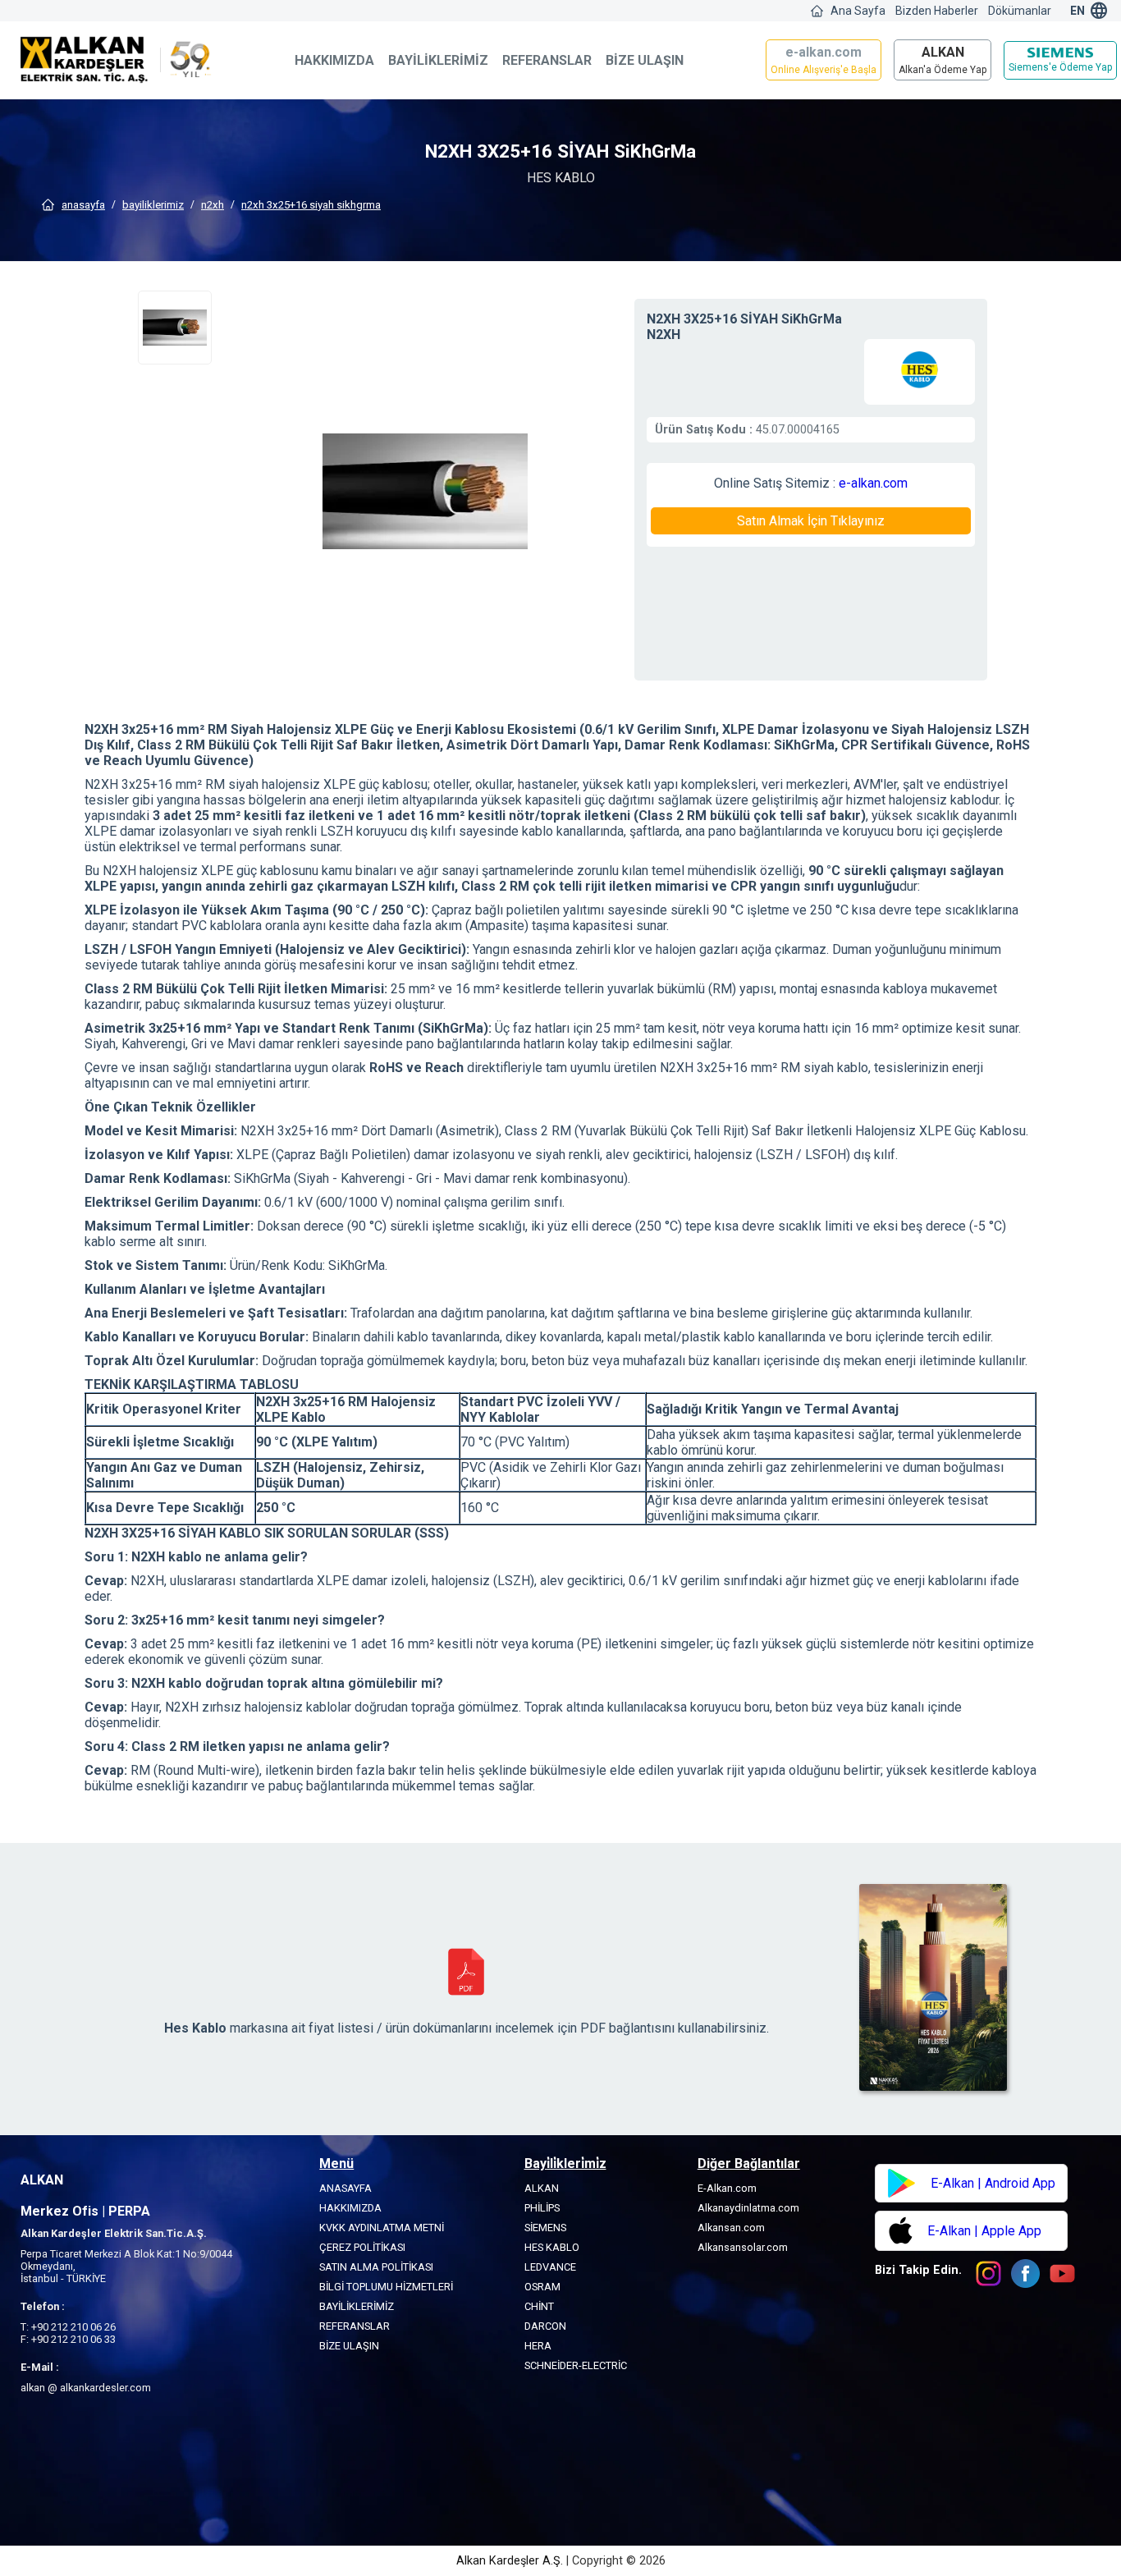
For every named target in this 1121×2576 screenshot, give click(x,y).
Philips (542, 2208)
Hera (538, 2346)
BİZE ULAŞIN (645, 60)
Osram (542, 2287)
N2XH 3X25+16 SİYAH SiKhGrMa (311, 205)
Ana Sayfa (858, 11)
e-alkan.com (873, 483)
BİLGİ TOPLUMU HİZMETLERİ (386, 2287)
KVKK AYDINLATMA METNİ (382, 2228)
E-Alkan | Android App (993, 2183)
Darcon (545, 2326)
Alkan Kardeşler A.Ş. (511, 2561)
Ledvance (550, 2267)
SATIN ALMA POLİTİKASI (376, 2267)
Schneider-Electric (576, 2365)
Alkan (542, 2188)
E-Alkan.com (727, 2188)
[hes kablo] (920, 372)
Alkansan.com (731, 2228)
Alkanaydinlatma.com (748, 2208)
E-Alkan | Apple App (984, 2231)
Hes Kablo (552, 2247)
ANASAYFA (83, 205)
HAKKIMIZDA (334, 60)
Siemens (545, 2228)
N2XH (213, 205)
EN (1078, 11)
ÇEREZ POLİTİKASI (362, 2247)
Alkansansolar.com (743, 2247)
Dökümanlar (1020, 11)
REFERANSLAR (547, 60)
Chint (539, 2306)
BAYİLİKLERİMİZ (438, 60)
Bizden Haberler (937, 11)
